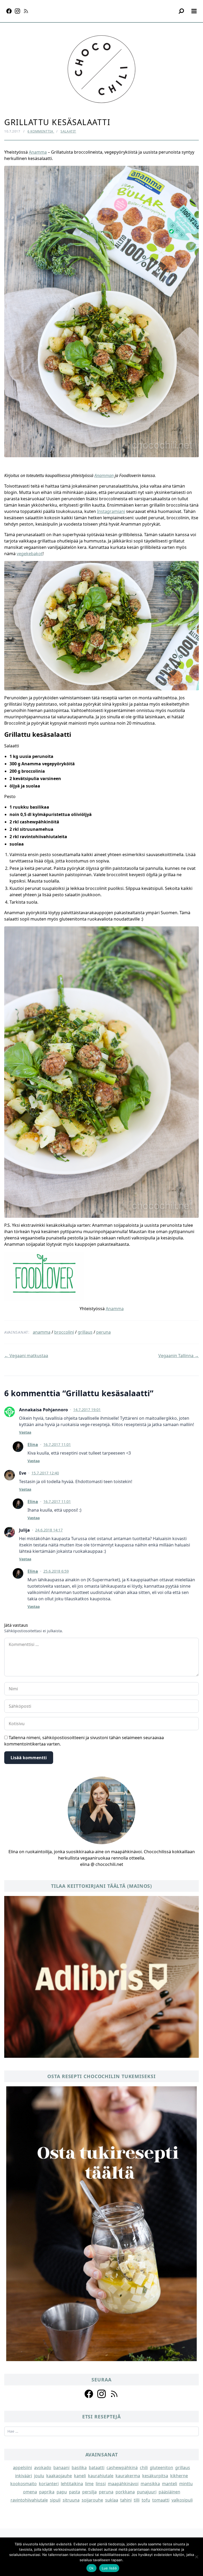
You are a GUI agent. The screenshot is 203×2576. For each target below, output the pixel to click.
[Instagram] (17, 11)
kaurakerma (128, 2476)
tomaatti (161, 2500)
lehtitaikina (72, 2484)
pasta (75, 2492)
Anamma (38, 152)
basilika (79, 2468)
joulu (39, 2476)
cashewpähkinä (122, 2468)
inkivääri (24, 2476)
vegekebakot (30, 554)
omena (30, 2492)
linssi (101, 2484)
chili (144, 2468)
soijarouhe (92, 2500)
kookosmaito (24, 2484)
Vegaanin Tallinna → (179, 1356)
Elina (33, 1445)
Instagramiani (111, 511)
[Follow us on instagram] (101, 2394)
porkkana (125, 2492)
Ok (91, 2568)
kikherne (179, 2476)
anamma (42, 1332)
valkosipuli (182, 2500)
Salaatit (68, 131)
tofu (146, 2500)
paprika (47, 2492)
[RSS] (26, 11)
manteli (170, 2484)
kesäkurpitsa (155, 2476)
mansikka (150, 2484)
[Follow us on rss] (114, 2394)
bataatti (97, 2468)
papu (62, 2492)
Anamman (104, 475)
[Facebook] (9, 11)
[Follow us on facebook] (89, 2394)
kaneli (80, 2476)
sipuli (55, 2500)
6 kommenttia (41, 131)
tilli (137, 2500)
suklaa (112, 2500)
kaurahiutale (101, 2476)
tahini (126, 2500)
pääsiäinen (169, 2492)
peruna (103, 1332)
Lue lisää (109, 2568)
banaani (61, 2468)
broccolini (64, 1332)
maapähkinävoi (123, 2484)
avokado (43, 2468)
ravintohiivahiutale (29, 2500)
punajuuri (147, 2492)
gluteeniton (162, 2468)
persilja (89, 2492)
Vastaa (25, 1432)
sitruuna (71, 2500)
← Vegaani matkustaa (26, 1356)
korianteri (49, 2484)
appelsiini (22, 2468)
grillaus (85, 1332)
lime (89, 2484)
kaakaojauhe (59, 2476)
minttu (186, 2484)
